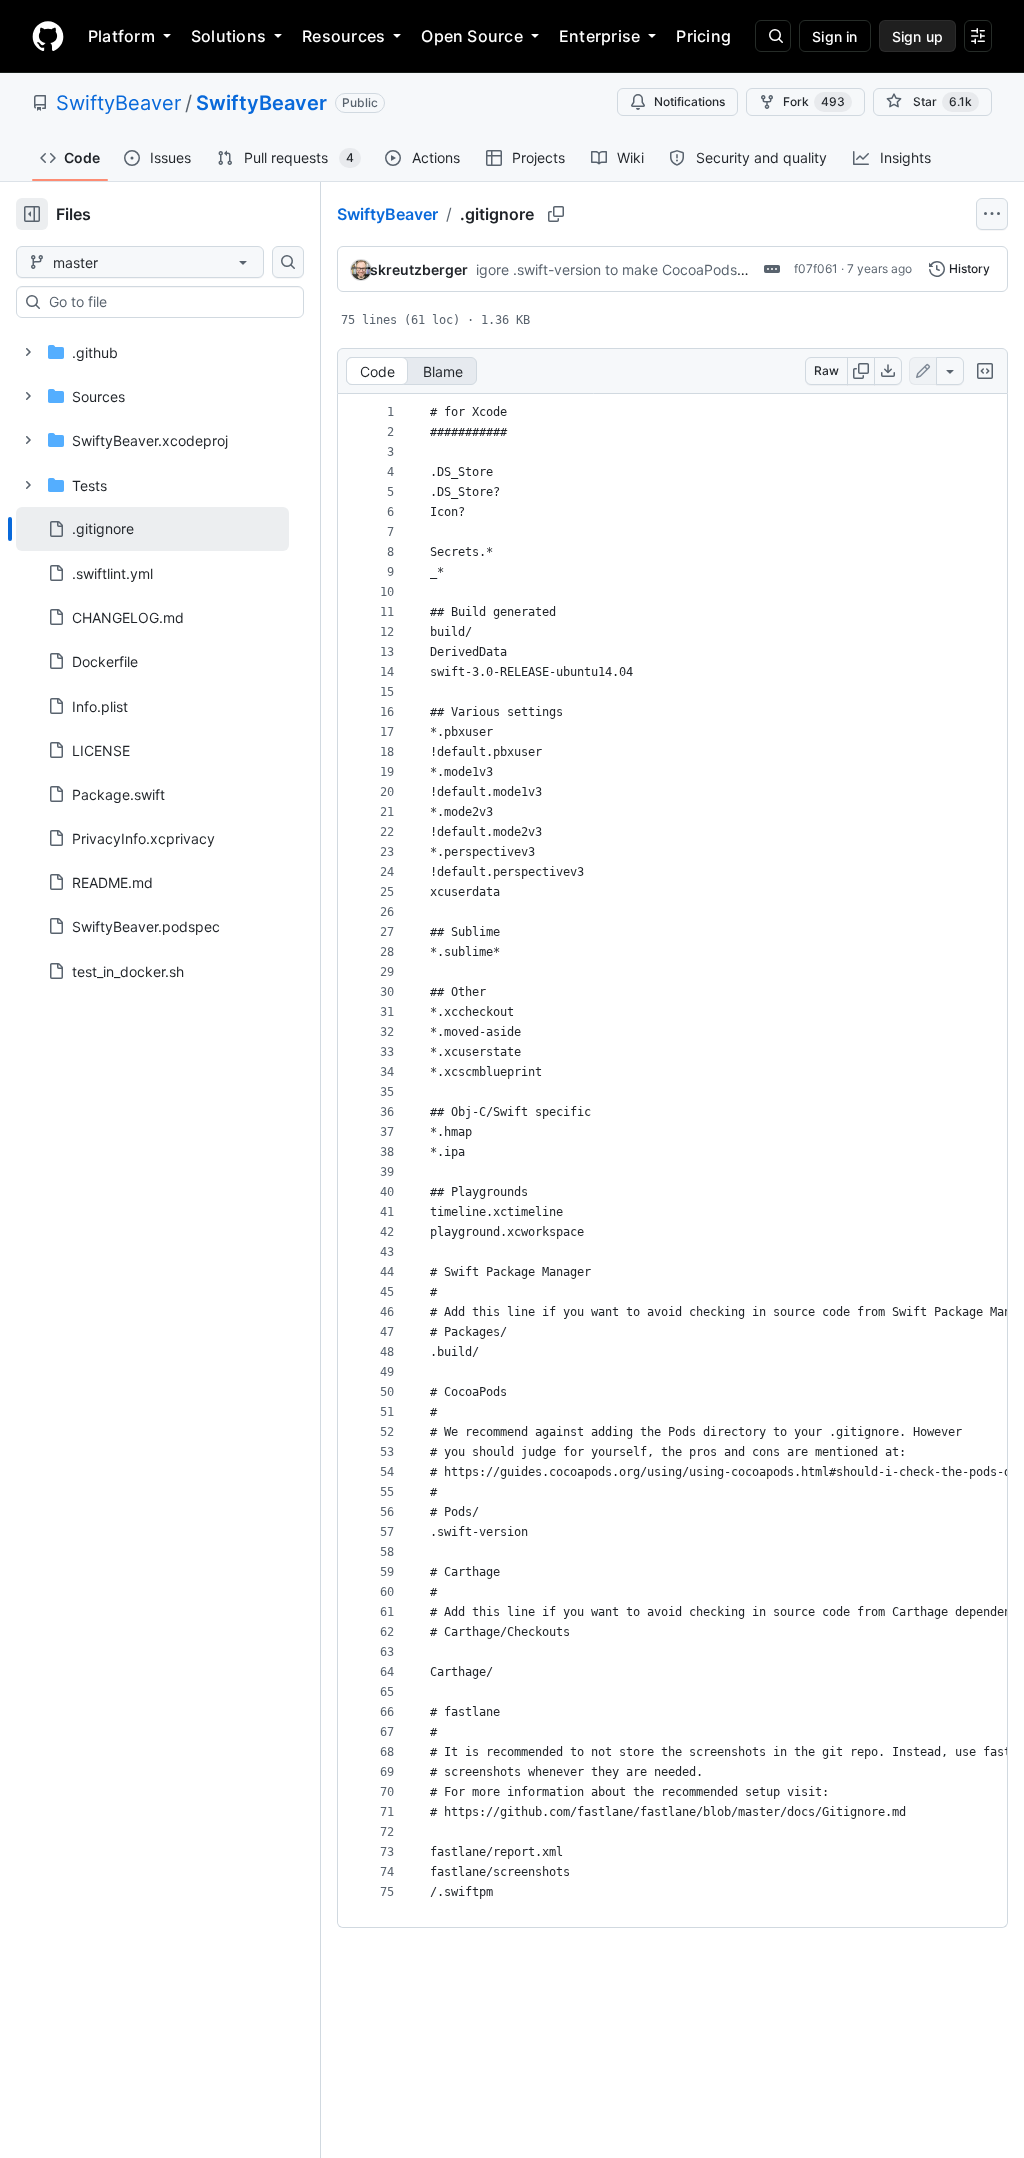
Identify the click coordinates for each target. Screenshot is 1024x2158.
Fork (814, 101)
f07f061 (816, 268)
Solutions (228, 36)
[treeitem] (152, 529)
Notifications (689, 101)
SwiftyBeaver (118, 103)
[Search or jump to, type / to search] (773, 36)
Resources (343, 36)
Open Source (472, 36)
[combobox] (168, 302)
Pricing (703, 36)
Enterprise (599, 36)
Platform (121, 36)
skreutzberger (419, 269)
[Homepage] (48, 36)
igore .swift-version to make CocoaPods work (624, 269)
